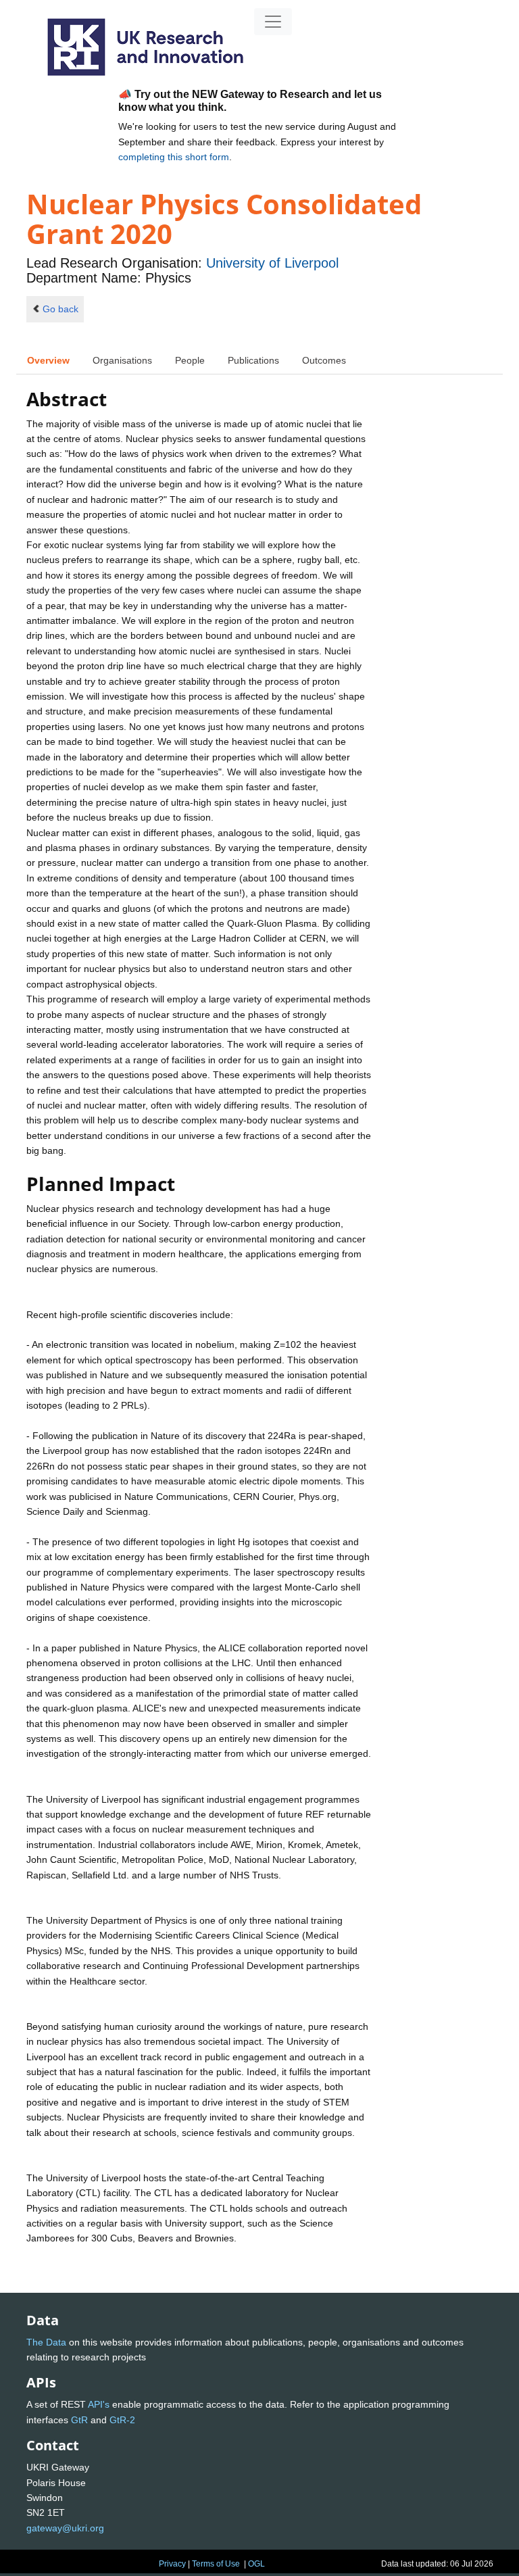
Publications (253, 360)
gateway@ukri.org (65, 2528)
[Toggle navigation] (273, 22)
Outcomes (324, 360)
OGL (256, 2564)
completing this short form (174, 157)
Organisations (122, 360)
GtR (79, 2420)
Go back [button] (60, 309)
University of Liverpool (272, 263)
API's (99, 2404)
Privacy (172, 2564)
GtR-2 (122, 2420)
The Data (46, 2342)
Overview (48, 360)
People (190, 360)
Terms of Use (216, 2564)
